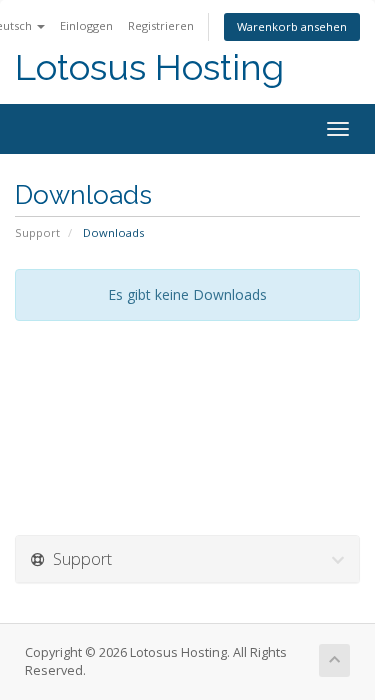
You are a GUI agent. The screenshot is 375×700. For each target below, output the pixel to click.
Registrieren (161, 25)
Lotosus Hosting (149, 67)
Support (37, 232)
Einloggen (86, 25)
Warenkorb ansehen (292, 26)
